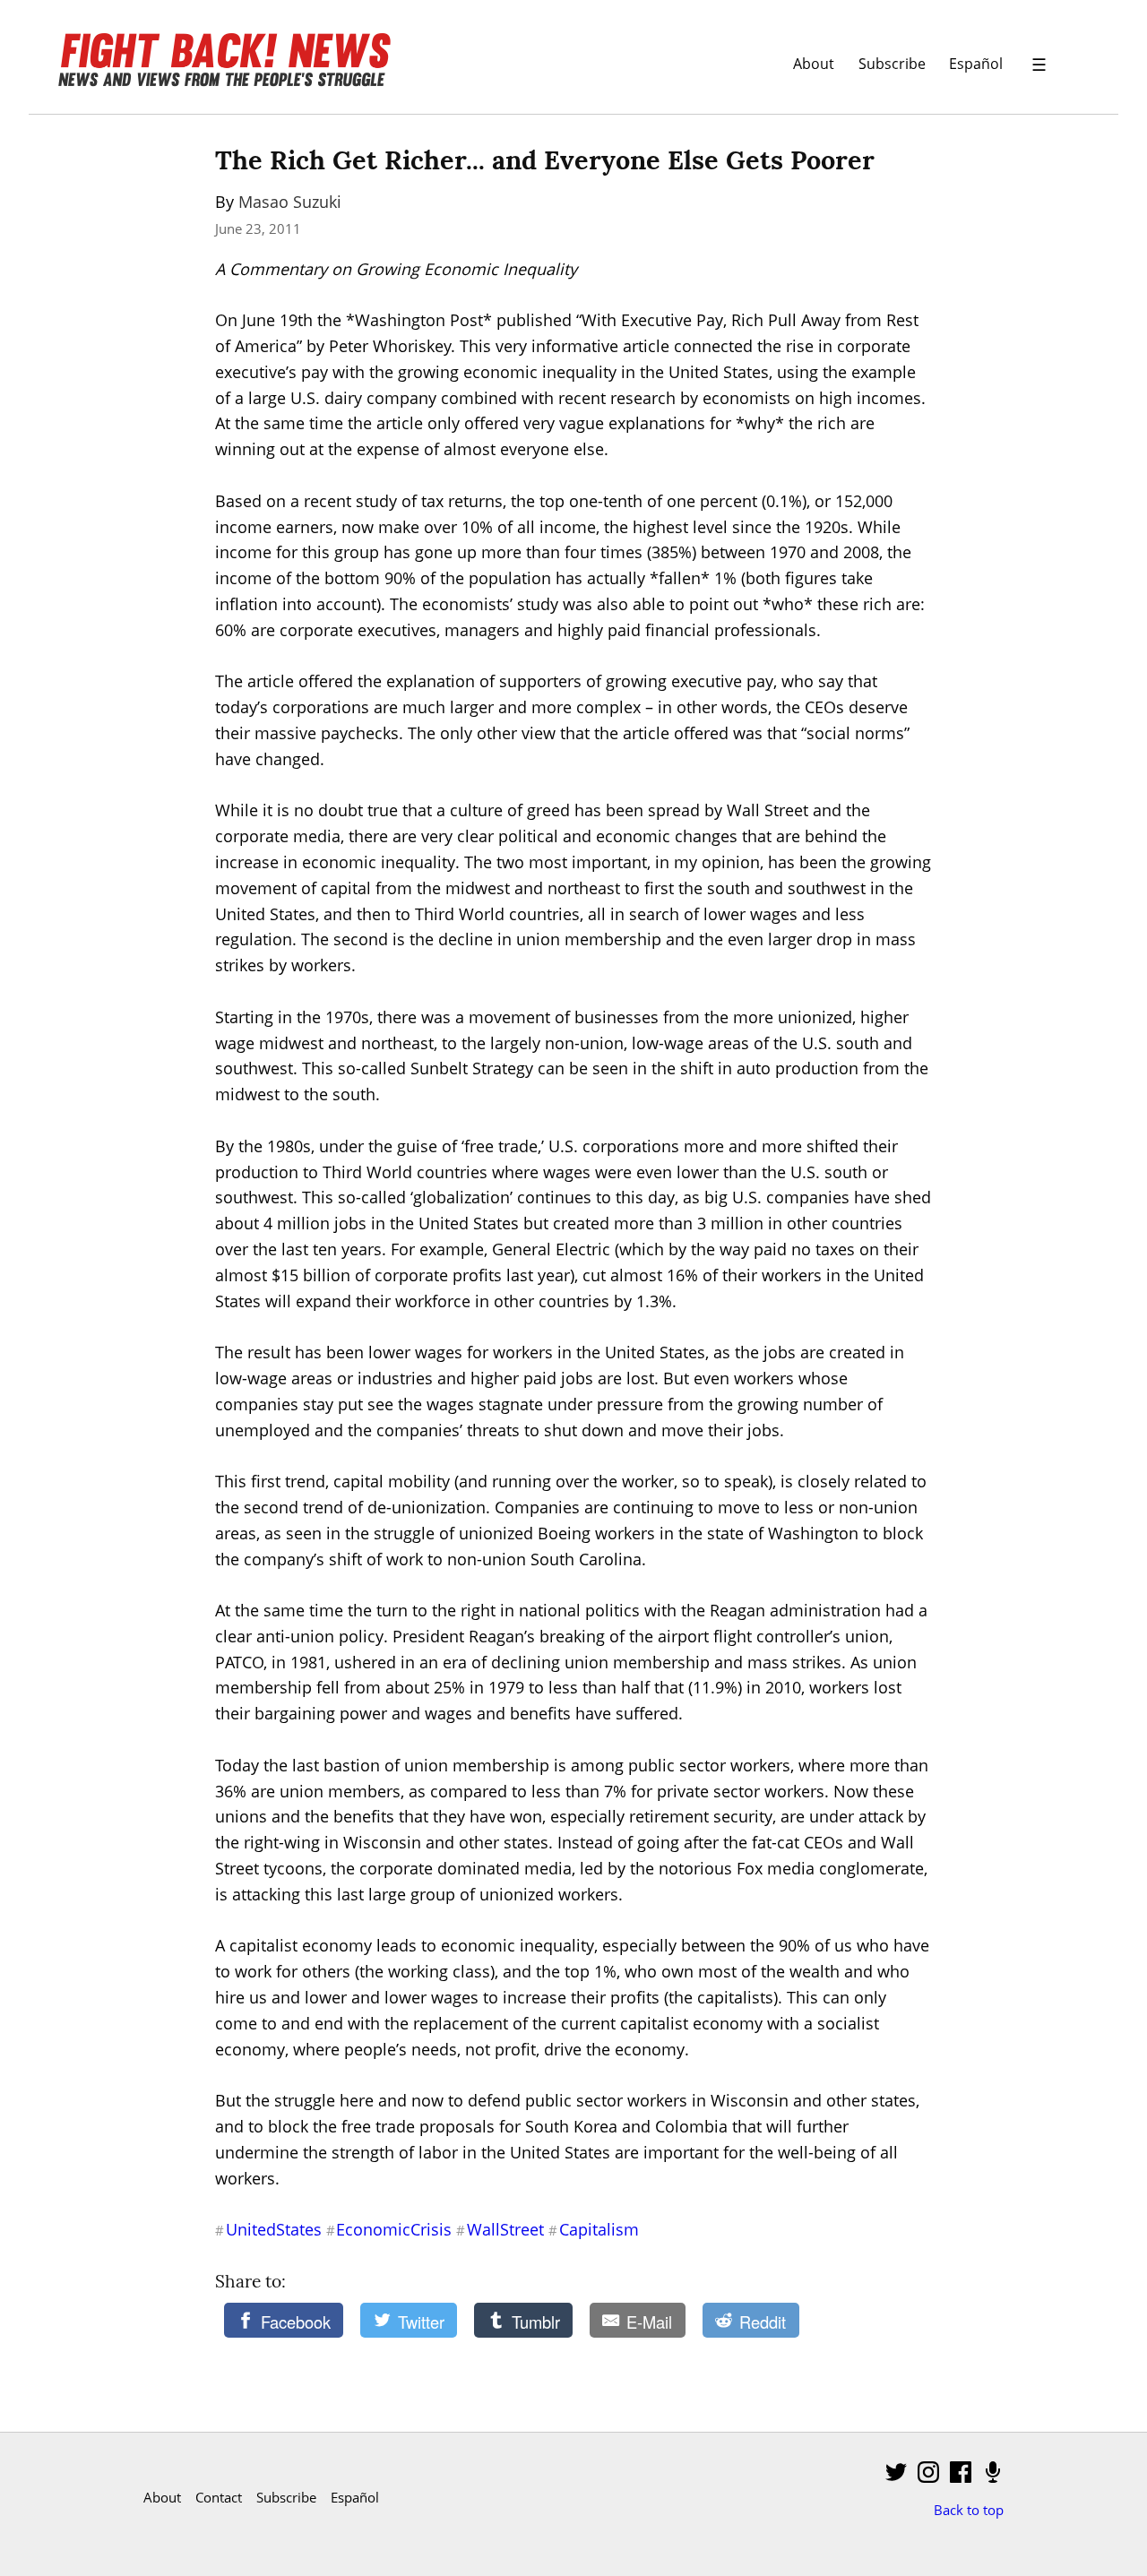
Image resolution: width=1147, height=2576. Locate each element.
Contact (219, 2497)
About (814, 63)
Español (976, 63)
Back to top (969, 2510)
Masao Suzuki (290, 202)
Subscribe (892, 63)
